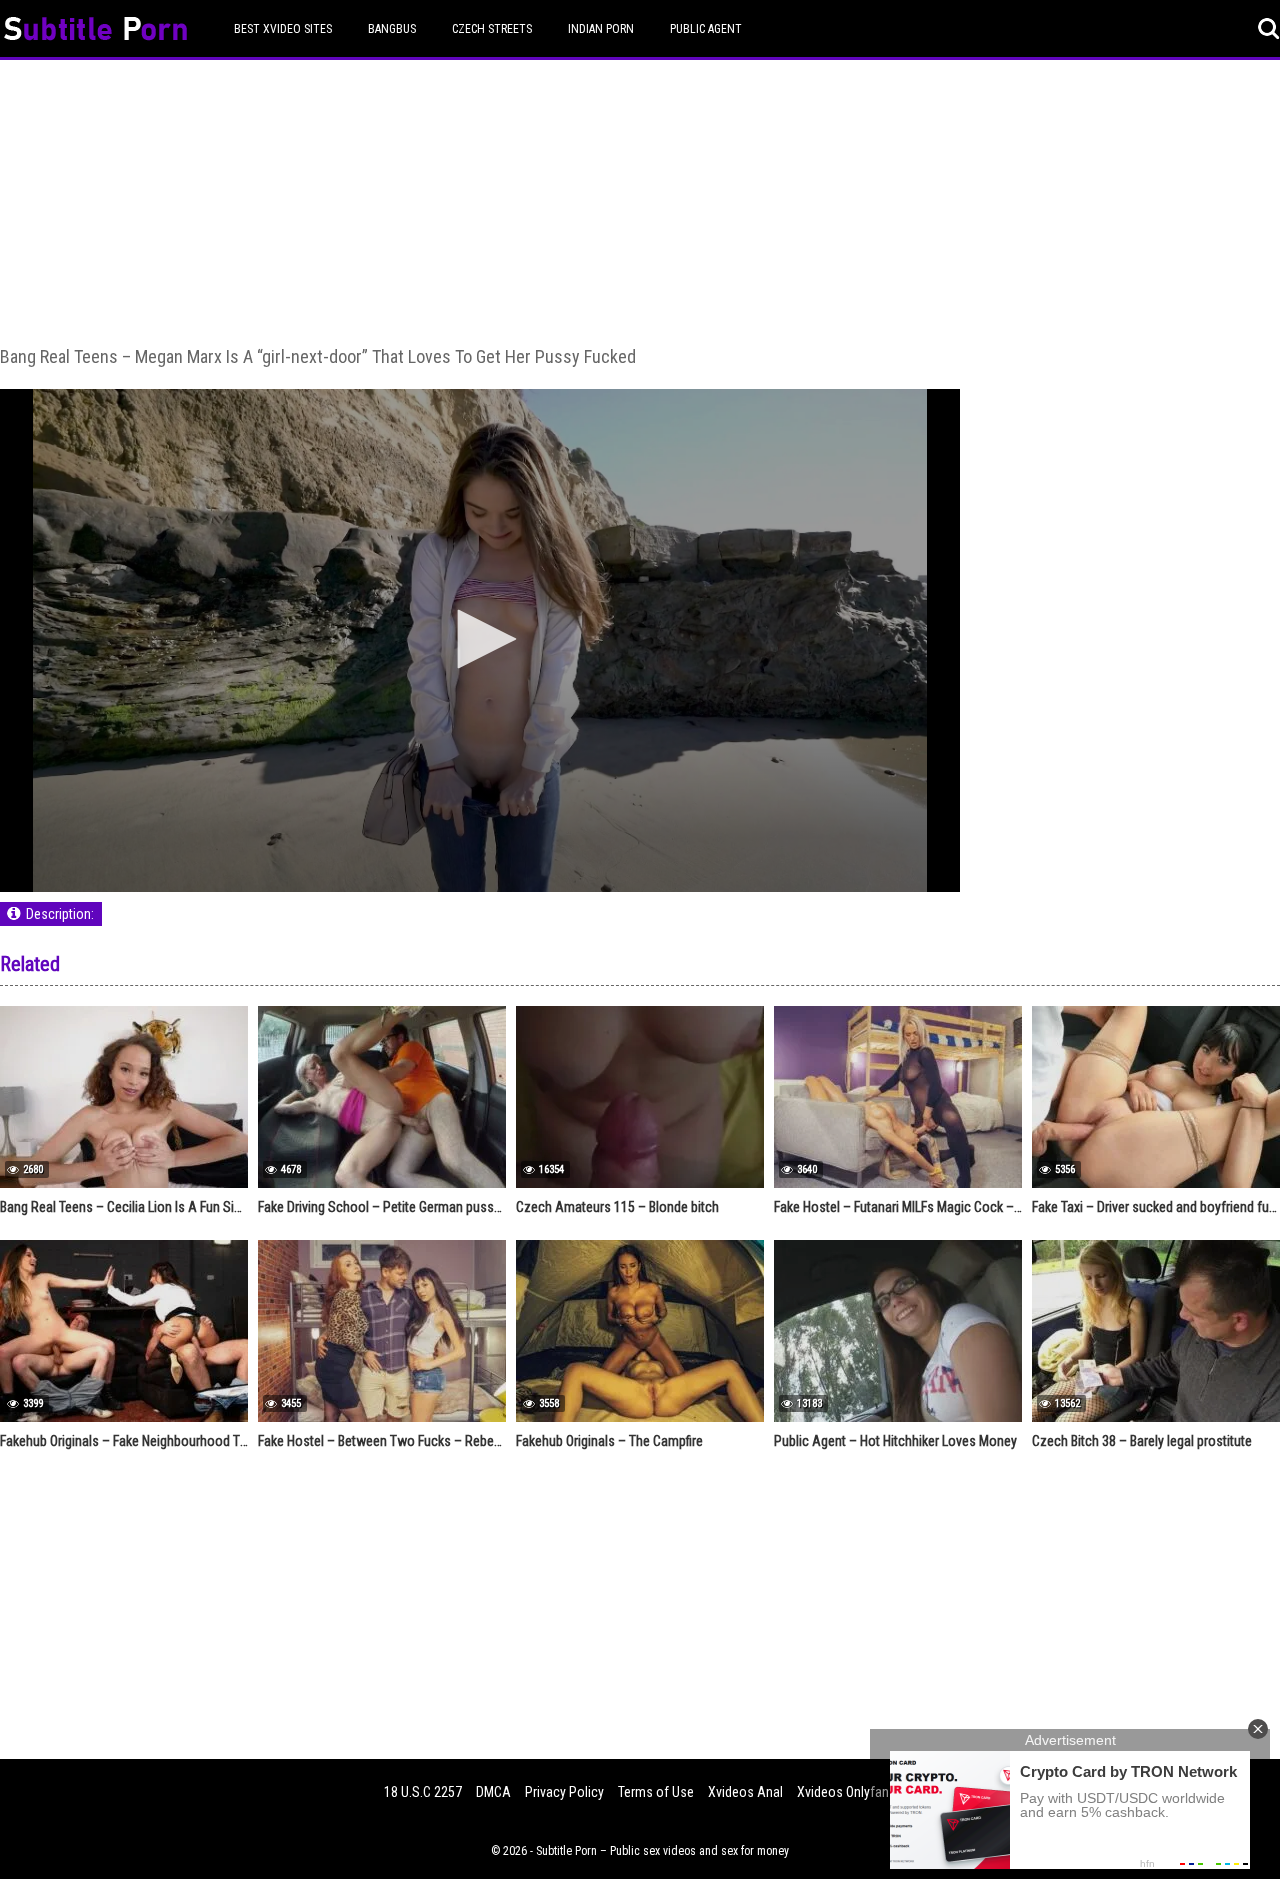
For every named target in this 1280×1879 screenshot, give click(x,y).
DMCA (493, 1792)
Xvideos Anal (745, 1792)
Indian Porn (601, 29)
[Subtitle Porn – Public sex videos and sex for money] (95, 31)
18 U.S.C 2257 (423, 1792)
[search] (1269, 29)
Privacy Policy (564, 1792)
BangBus (392, 29)
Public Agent (706, 29)
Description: (60, 914)
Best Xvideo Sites (283, 29)
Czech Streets (492, 29)
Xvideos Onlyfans (846, 1792)
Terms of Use (656, 1792)
